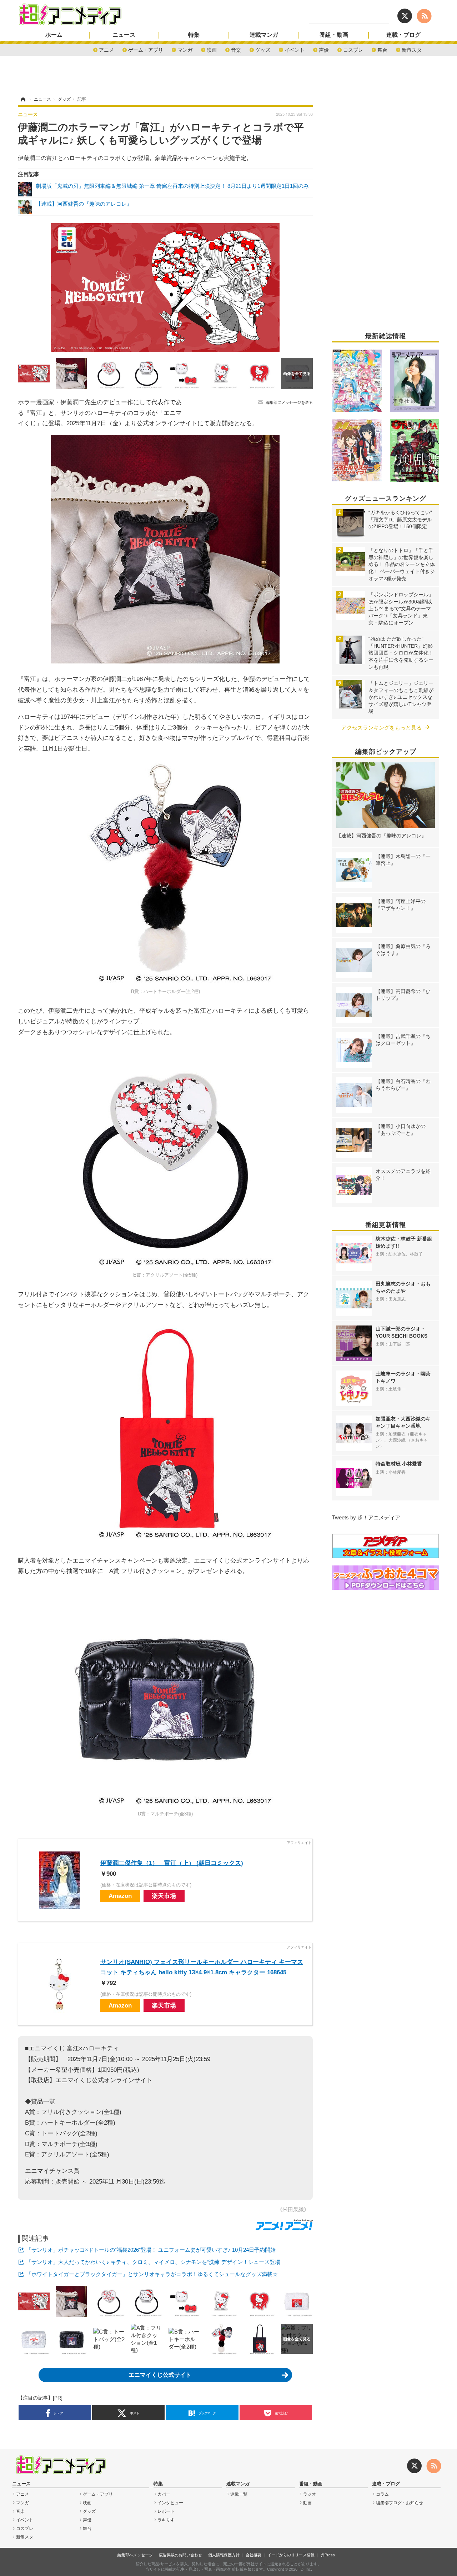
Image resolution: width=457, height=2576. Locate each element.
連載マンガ (264, 35)
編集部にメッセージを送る (289, 402)
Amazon (120, 1896)
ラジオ (310, 2494)
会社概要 (253, 2555)
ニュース (124, 35)
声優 (324, 49)
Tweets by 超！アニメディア (366, 1517)
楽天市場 (164, 1896)
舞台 (382, 49)
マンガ (185, 49)
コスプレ (353, 49)
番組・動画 (334, 35)
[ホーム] (22, 99)
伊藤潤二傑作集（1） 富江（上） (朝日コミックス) (172, 1863)
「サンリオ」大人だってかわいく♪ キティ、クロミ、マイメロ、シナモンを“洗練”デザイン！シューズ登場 (153, 2262)
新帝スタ (412, 49)
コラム (382, 2494)
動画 (307, 2503)
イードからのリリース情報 (291, 2555)
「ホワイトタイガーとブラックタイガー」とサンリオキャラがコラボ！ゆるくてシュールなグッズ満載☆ (152, 2274)
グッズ (263, 49)
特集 (194, 35)
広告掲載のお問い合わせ (180, 2555)
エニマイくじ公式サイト (160, 2375)
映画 (212, 49)
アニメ (106, 49)
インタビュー (170, 2503)
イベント (295, 49)
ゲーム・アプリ (146, 49)
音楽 (236, 49)
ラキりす (166, 2520)
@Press (328, 2555)
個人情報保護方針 (224, 2555)
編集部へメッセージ (135, 2555)
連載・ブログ (403, 35)
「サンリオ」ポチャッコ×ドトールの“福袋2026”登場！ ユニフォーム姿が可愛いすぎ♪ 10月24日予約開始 (151, 2250)
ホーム (54, 35)
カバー (164, 2494)
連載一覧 (239, 2494)
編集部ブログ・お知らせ (400, 2503)
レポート (166, 2511)
